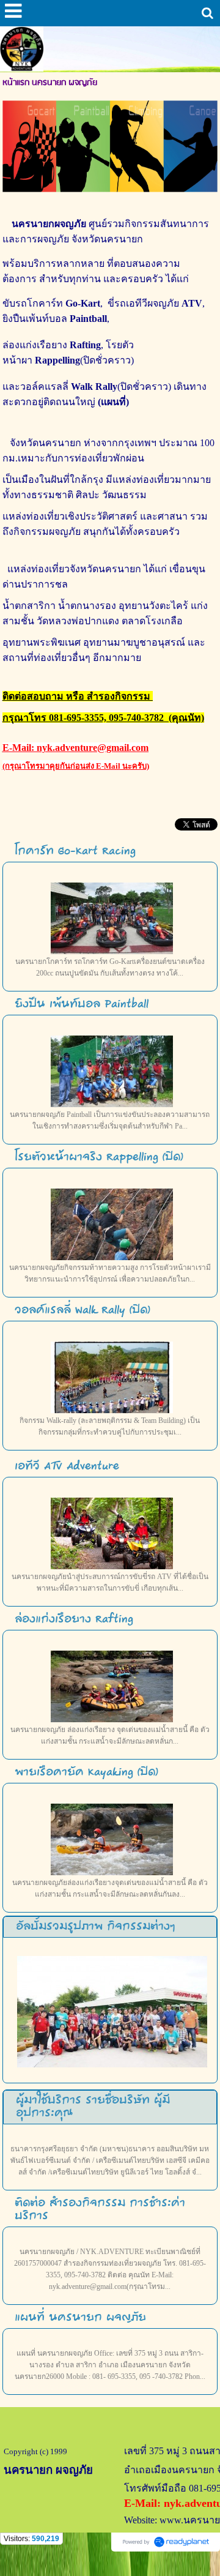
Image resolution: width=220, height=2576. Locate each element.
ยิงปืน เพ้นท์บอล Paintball (82, 1004)
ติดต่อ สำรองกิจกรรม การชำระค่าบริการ (100, 2210)
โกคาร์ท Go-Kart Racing (75, 851)
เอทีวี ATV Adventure (67, 1466)
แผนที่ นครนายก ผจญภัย (80, 2318)
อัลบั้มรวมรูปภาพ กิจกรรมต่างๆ (95, 1927)
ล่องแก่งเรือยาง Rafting (74, 1619)
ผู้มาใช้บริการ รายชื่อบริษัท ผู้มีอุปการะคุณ (93, 2107)
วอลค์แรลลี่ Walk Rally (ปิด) (82, 1310)
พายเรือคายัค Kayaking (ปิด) (86, 1772)
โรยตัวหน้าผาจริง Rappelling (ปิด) (99, 1157)
